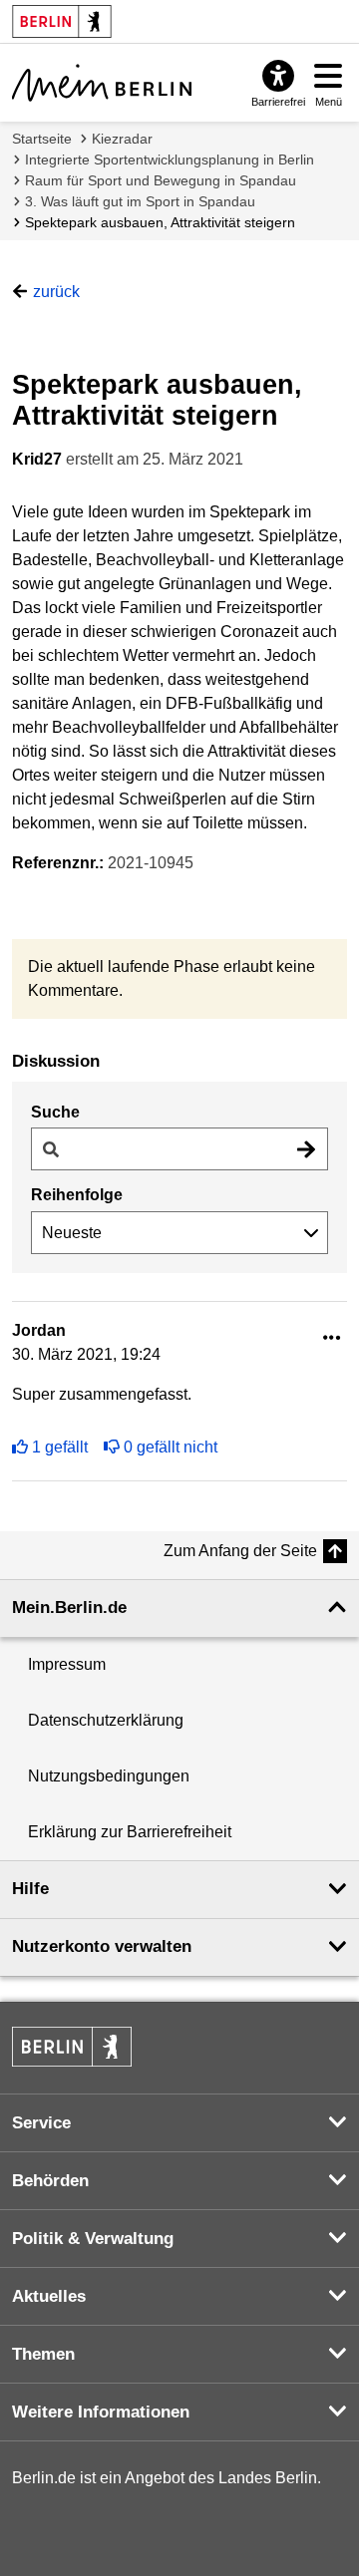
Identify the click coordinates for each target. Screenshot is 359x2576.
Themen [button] (43, 2354)
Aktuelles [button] (49, 2296)
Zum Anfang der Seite (240, 1551)
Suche (55, 1112)
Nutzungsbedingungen (109, 1776)
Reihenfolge (77, 1195)
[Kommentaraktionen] (332, 1338)
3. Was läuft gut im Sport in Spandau (140, 201)
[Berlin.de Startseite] (72, 2047)
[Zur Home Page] (102, 83)
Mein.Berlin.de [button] (69, 1608)
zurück (56, 292)
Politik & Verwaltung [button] (93, 2239)
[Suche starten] (306, 1149)
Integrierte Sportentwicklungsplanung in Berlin (170, 160)
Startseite (42, 139)
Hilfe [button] (30, 1889)
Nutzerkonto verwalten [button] (102, 1946)
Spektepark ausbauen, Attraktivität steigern (160, 222)
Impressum (67, 1664)
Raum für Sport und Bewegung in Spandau (161, 180)
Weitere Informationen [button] (101, 2412)
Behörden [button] (50, 2181)
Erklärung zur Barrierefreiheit (130, 1832)
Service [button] (41, 2123)
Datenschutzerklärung (106, 1720)
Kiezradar (122, 139)
